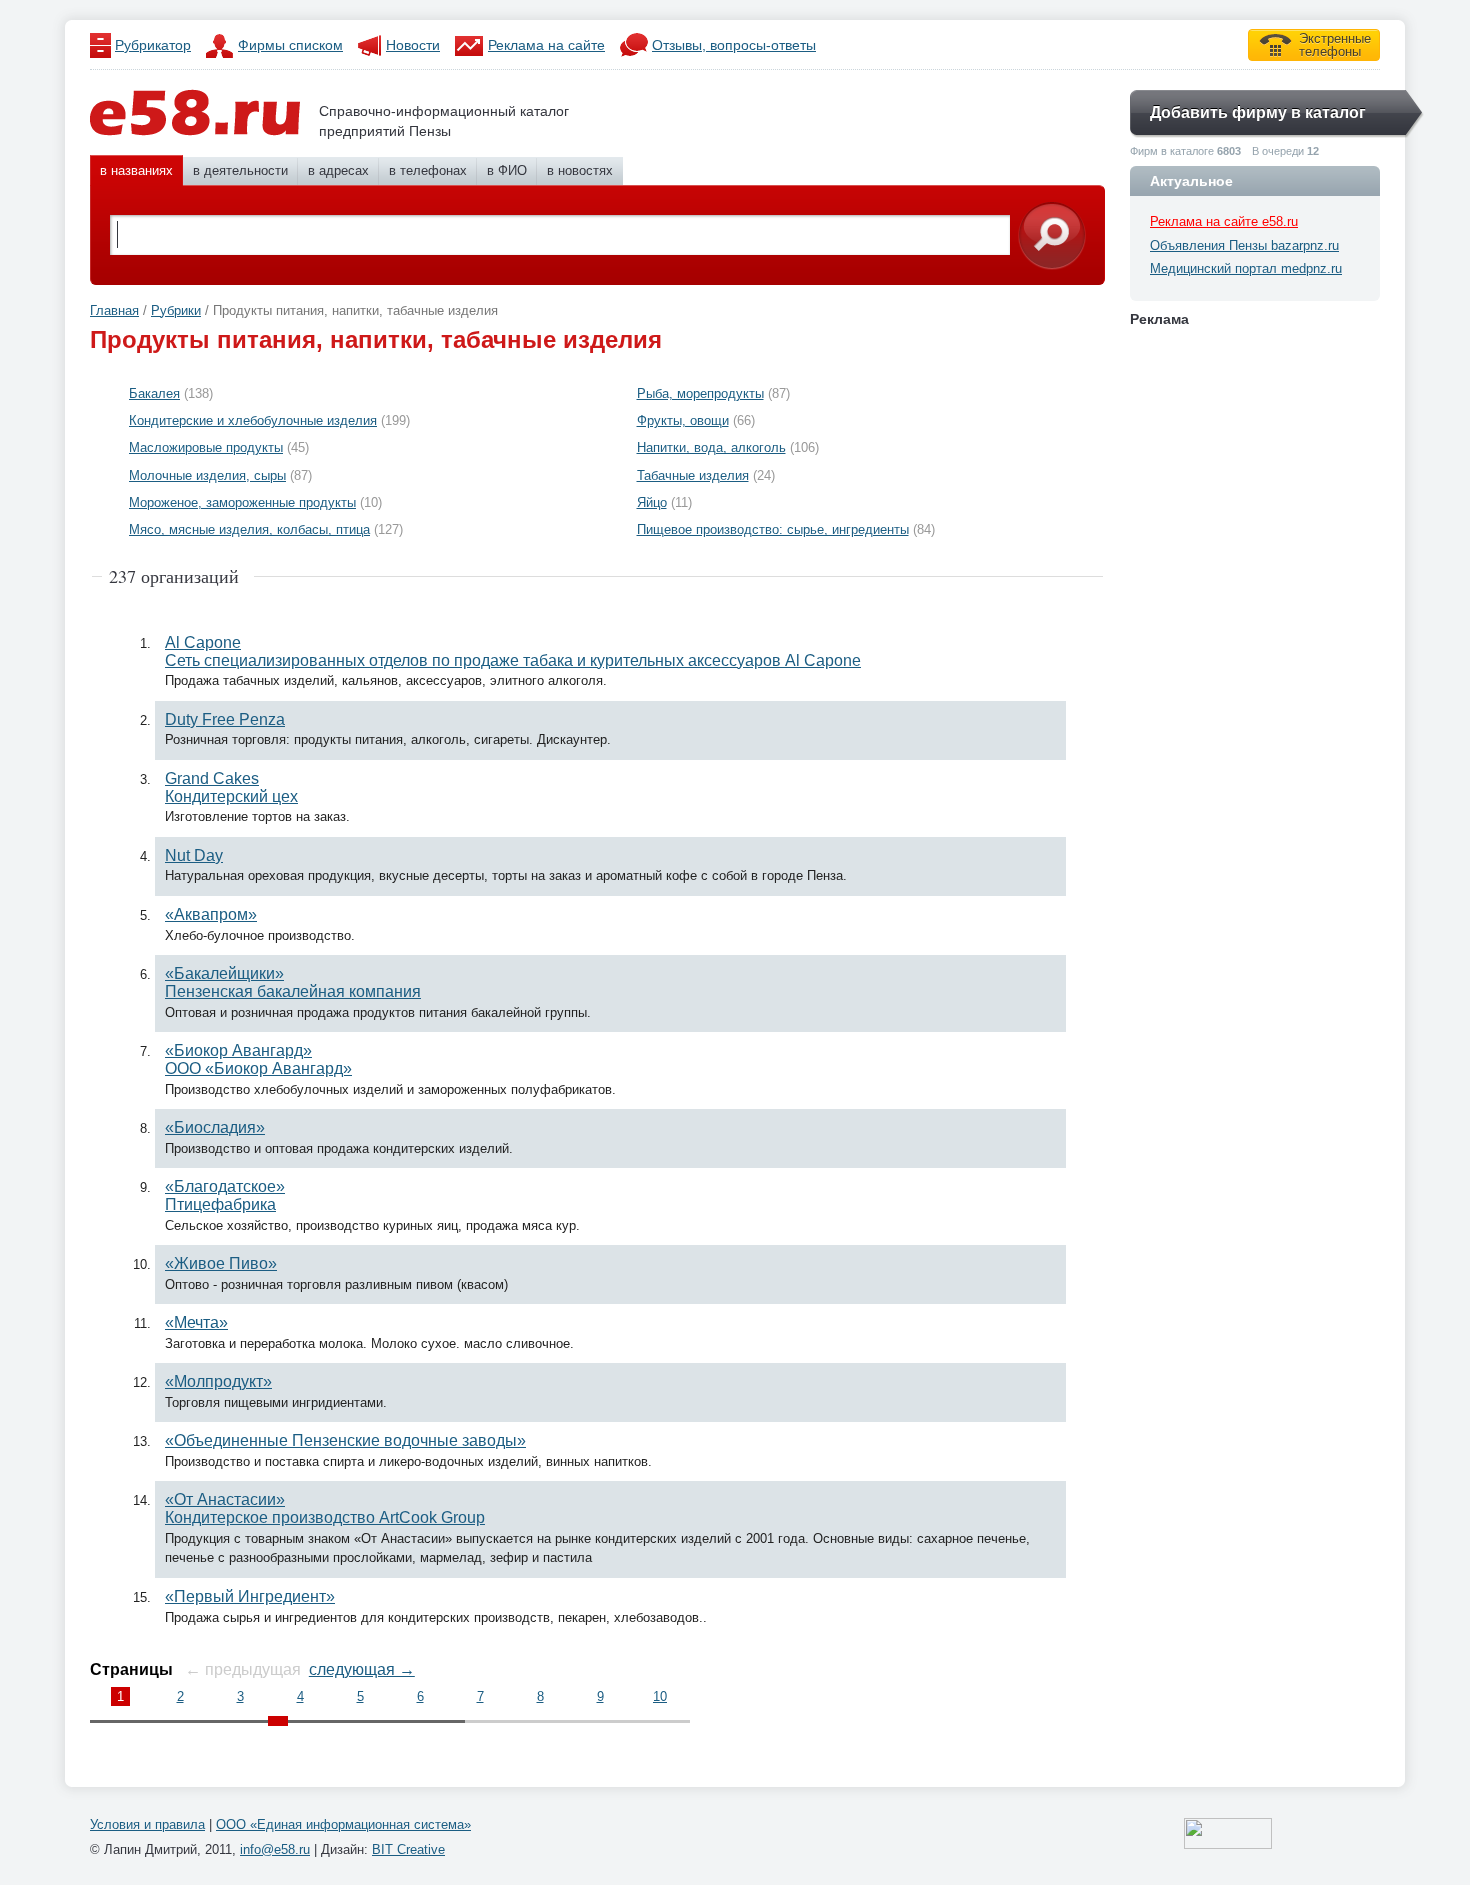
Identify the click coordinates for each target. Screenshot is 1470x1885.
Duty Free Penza (225, 719)
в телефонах (428, 170)
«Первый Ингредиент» (250, 1596)
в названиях (136, 170)
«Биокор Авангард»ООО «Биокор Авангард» (258, 1059)
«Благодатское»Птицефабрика (225, 1195)
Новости (413, 45)
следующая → (362, 1669)
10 (660, 1696)
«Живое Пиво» (221, 1263)
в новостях (580, 170)
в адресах (338, 170)
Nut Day (194, 855)
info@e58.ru (275, 1849)
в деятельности (240, 170)
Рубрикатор (153, 45)
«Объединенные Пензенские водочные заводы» (345, 1440)
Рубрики (176, 310)
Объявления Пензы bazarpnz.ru (1244, 245)
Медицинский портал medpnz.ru (1246, 268)
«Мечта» (196, 1322)
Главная (114, 310)
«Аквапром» (211, 914)
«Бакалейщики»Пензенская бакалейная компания (293, 982)
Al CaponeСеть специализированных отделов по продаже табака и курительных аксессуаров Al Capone (513, 651)
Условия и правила (147, 1824)
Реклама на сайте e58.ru (1224, 221)
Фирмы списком (290, 45)
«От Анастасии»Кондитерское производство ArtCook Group (325, 1508)
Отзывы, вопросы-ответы (734, 45)
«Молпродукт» (218, 1381)
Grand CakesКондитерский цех (231, 787)
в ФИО (507, 170)
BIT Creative (408, 1849)
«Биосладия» (215, 1127)
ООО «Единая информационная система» (343, 1824)
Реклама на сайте (546, 45)
